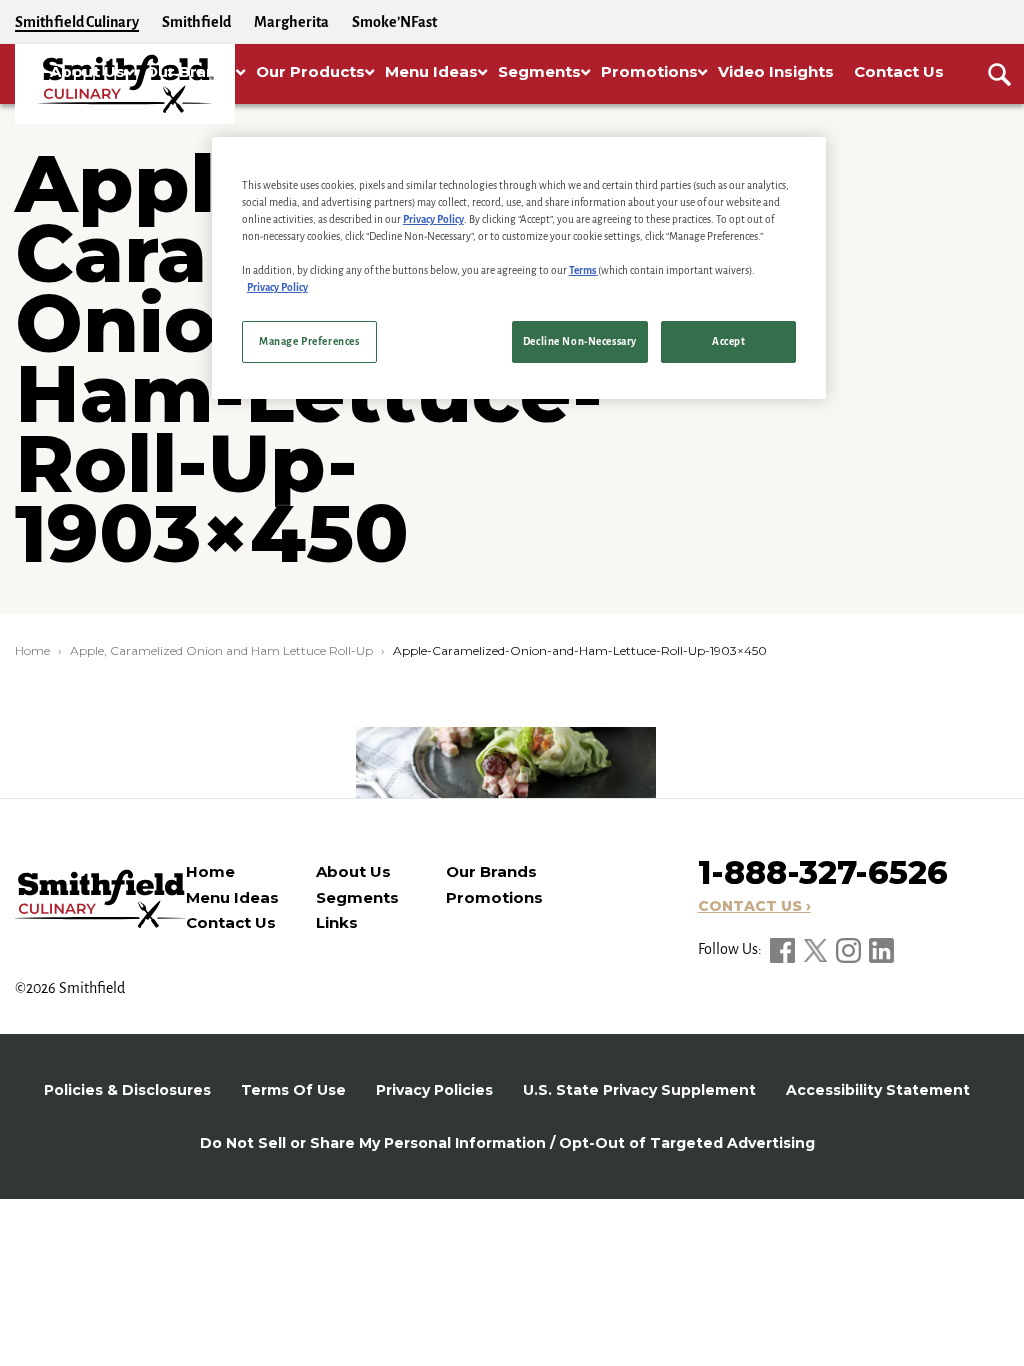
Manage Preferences (309, 341)
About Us (353, 871)
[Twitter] (817, 949)
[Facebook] (784, 949)
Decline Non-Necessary (580, 341)
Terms (583, 270)
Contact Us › (754, 906)
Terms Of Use (293, 1090)
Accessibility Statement (878, 1090)
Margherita (291, 22)
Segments (357, 897)
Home (32, 650)
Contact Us (231, 922)
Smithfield (196, 22)
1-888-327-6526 (823, 872)
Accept (728, 341)
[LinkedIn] (881, 949)
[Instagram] (850, 949)
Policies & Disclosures (127, 1090)
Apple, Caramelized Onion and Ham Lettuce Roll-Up (221, 650)
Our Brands (491, 871)
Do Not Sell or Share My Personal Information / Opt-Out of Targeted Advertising (507, 1143)
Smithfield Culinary (77, 22)
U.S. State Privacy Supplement (639, 1090)
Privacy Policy (433, 219)
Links (337, 922)
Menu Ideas (232, 897)
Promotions (494, 897)
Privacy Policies (434, 1090)
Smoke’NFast (394, 22)
